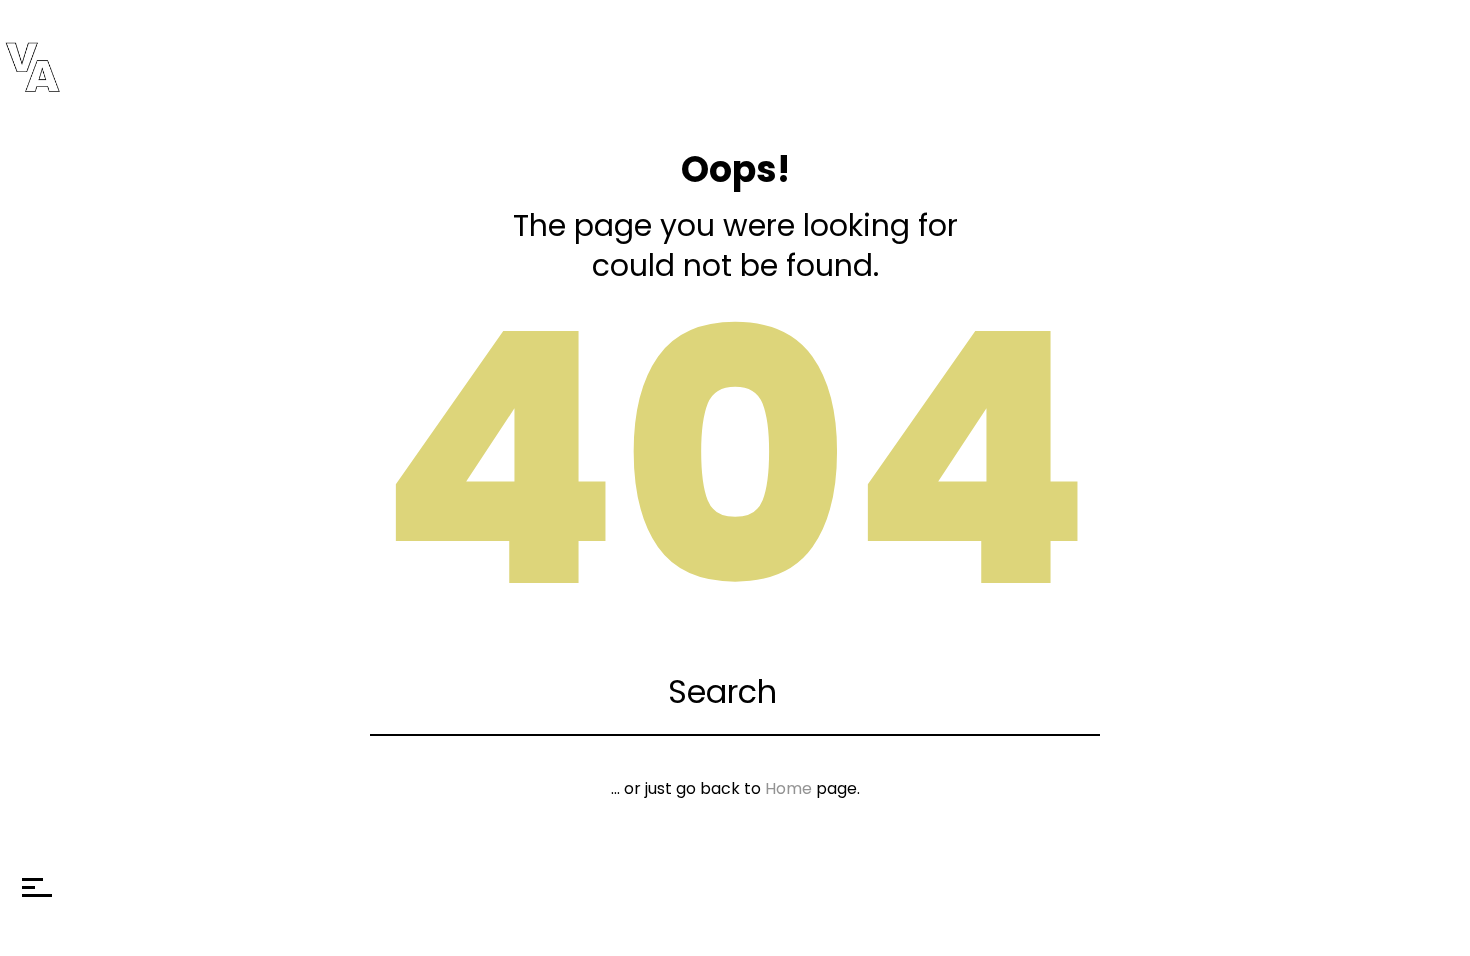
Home (788, 788)
